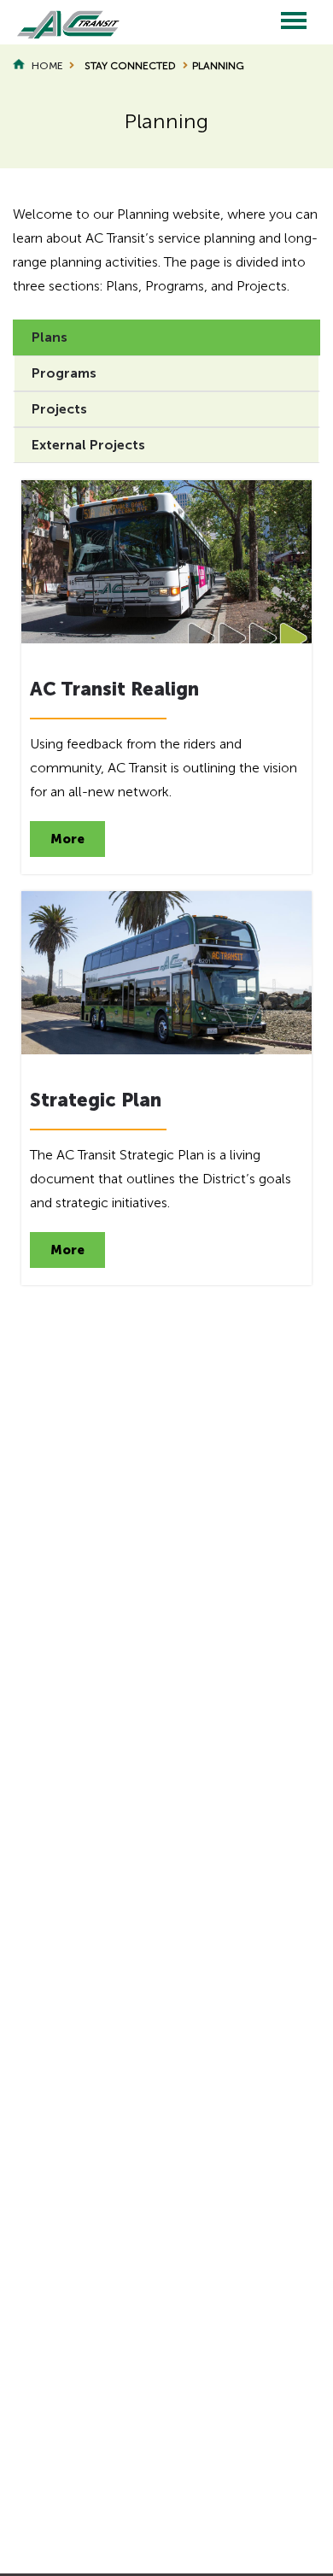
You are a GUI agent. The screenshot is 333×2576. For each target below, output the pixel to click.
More (67, 839)
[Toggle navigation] (294, 22)
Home (47, 66)
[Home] (60, 22)
